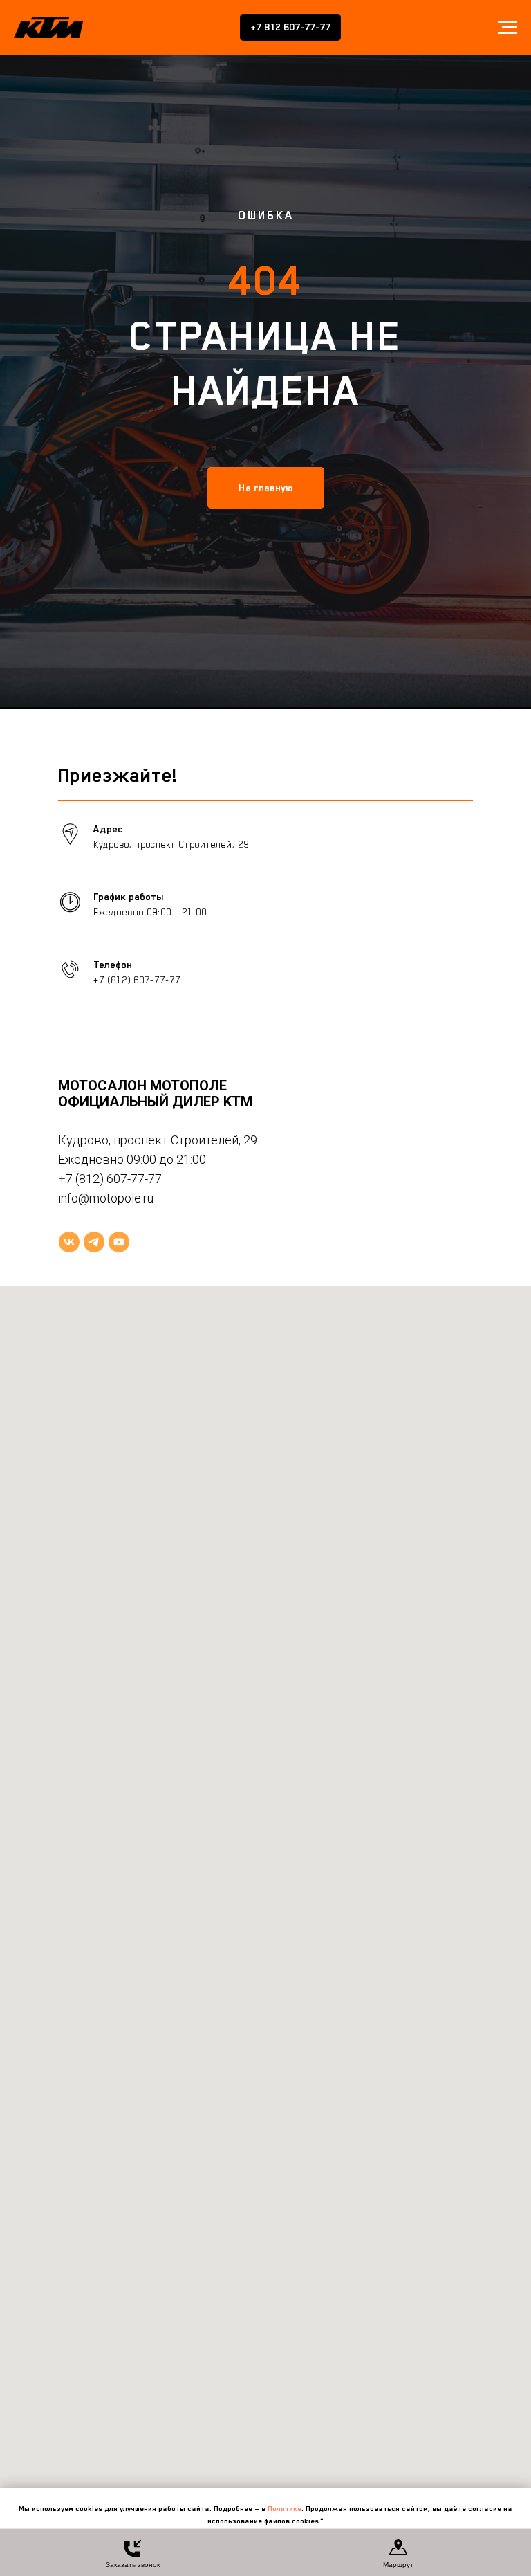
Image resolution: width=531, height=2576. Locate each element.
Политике (285, 2508)
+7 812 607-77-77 (290, 27)
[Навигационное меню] (507, 28)
